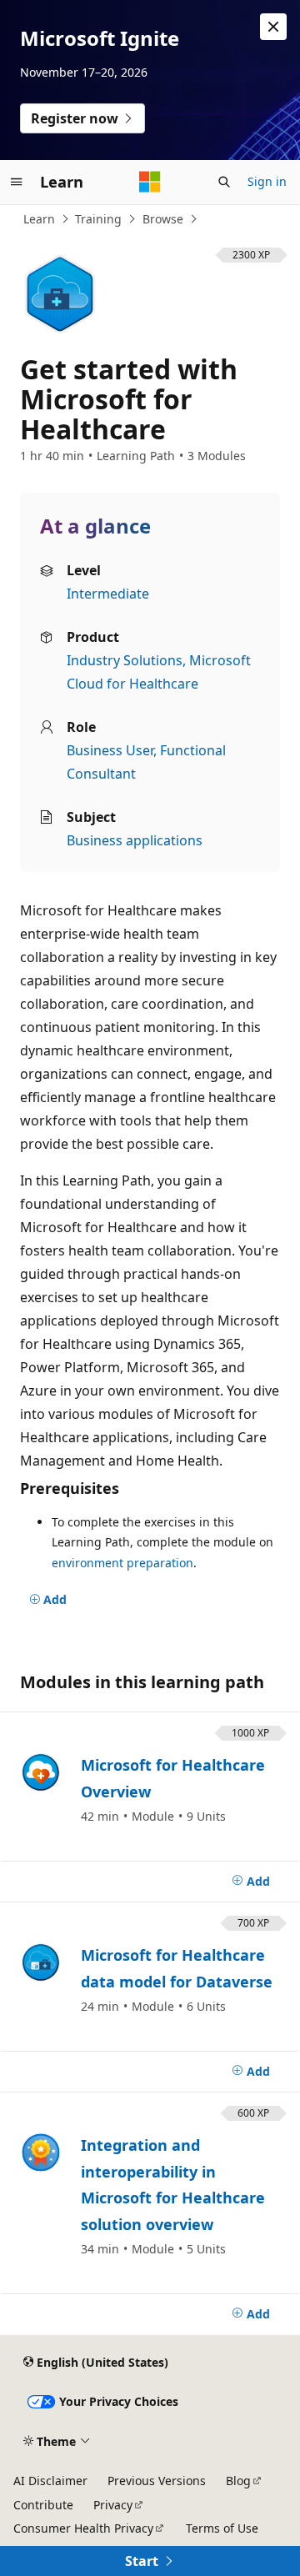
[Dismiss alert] (273, 27)
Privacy (113, 2505)
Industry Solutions (125, 660)
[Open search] (224, 182)
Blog (238, 2481)
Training (98, 219)
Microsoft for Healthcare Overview (173, 1778)
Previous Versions (157, 2481)
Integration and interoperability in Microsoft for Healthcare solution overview (173, 2185)
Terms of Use (222, 2528)
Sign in (267, 181)
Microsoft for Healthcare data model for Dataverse (177, 1968)
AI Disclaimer (50, 2481)
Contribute (43, 2505)
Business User (110, 750)
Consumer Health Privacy (83, 2528)
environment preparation (122, 1563)
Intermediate (108, 594)
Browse (163, 219)
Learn (39, 219)
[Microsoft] (150, 182)
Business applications (135, 840)
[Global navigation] (17, 182)
